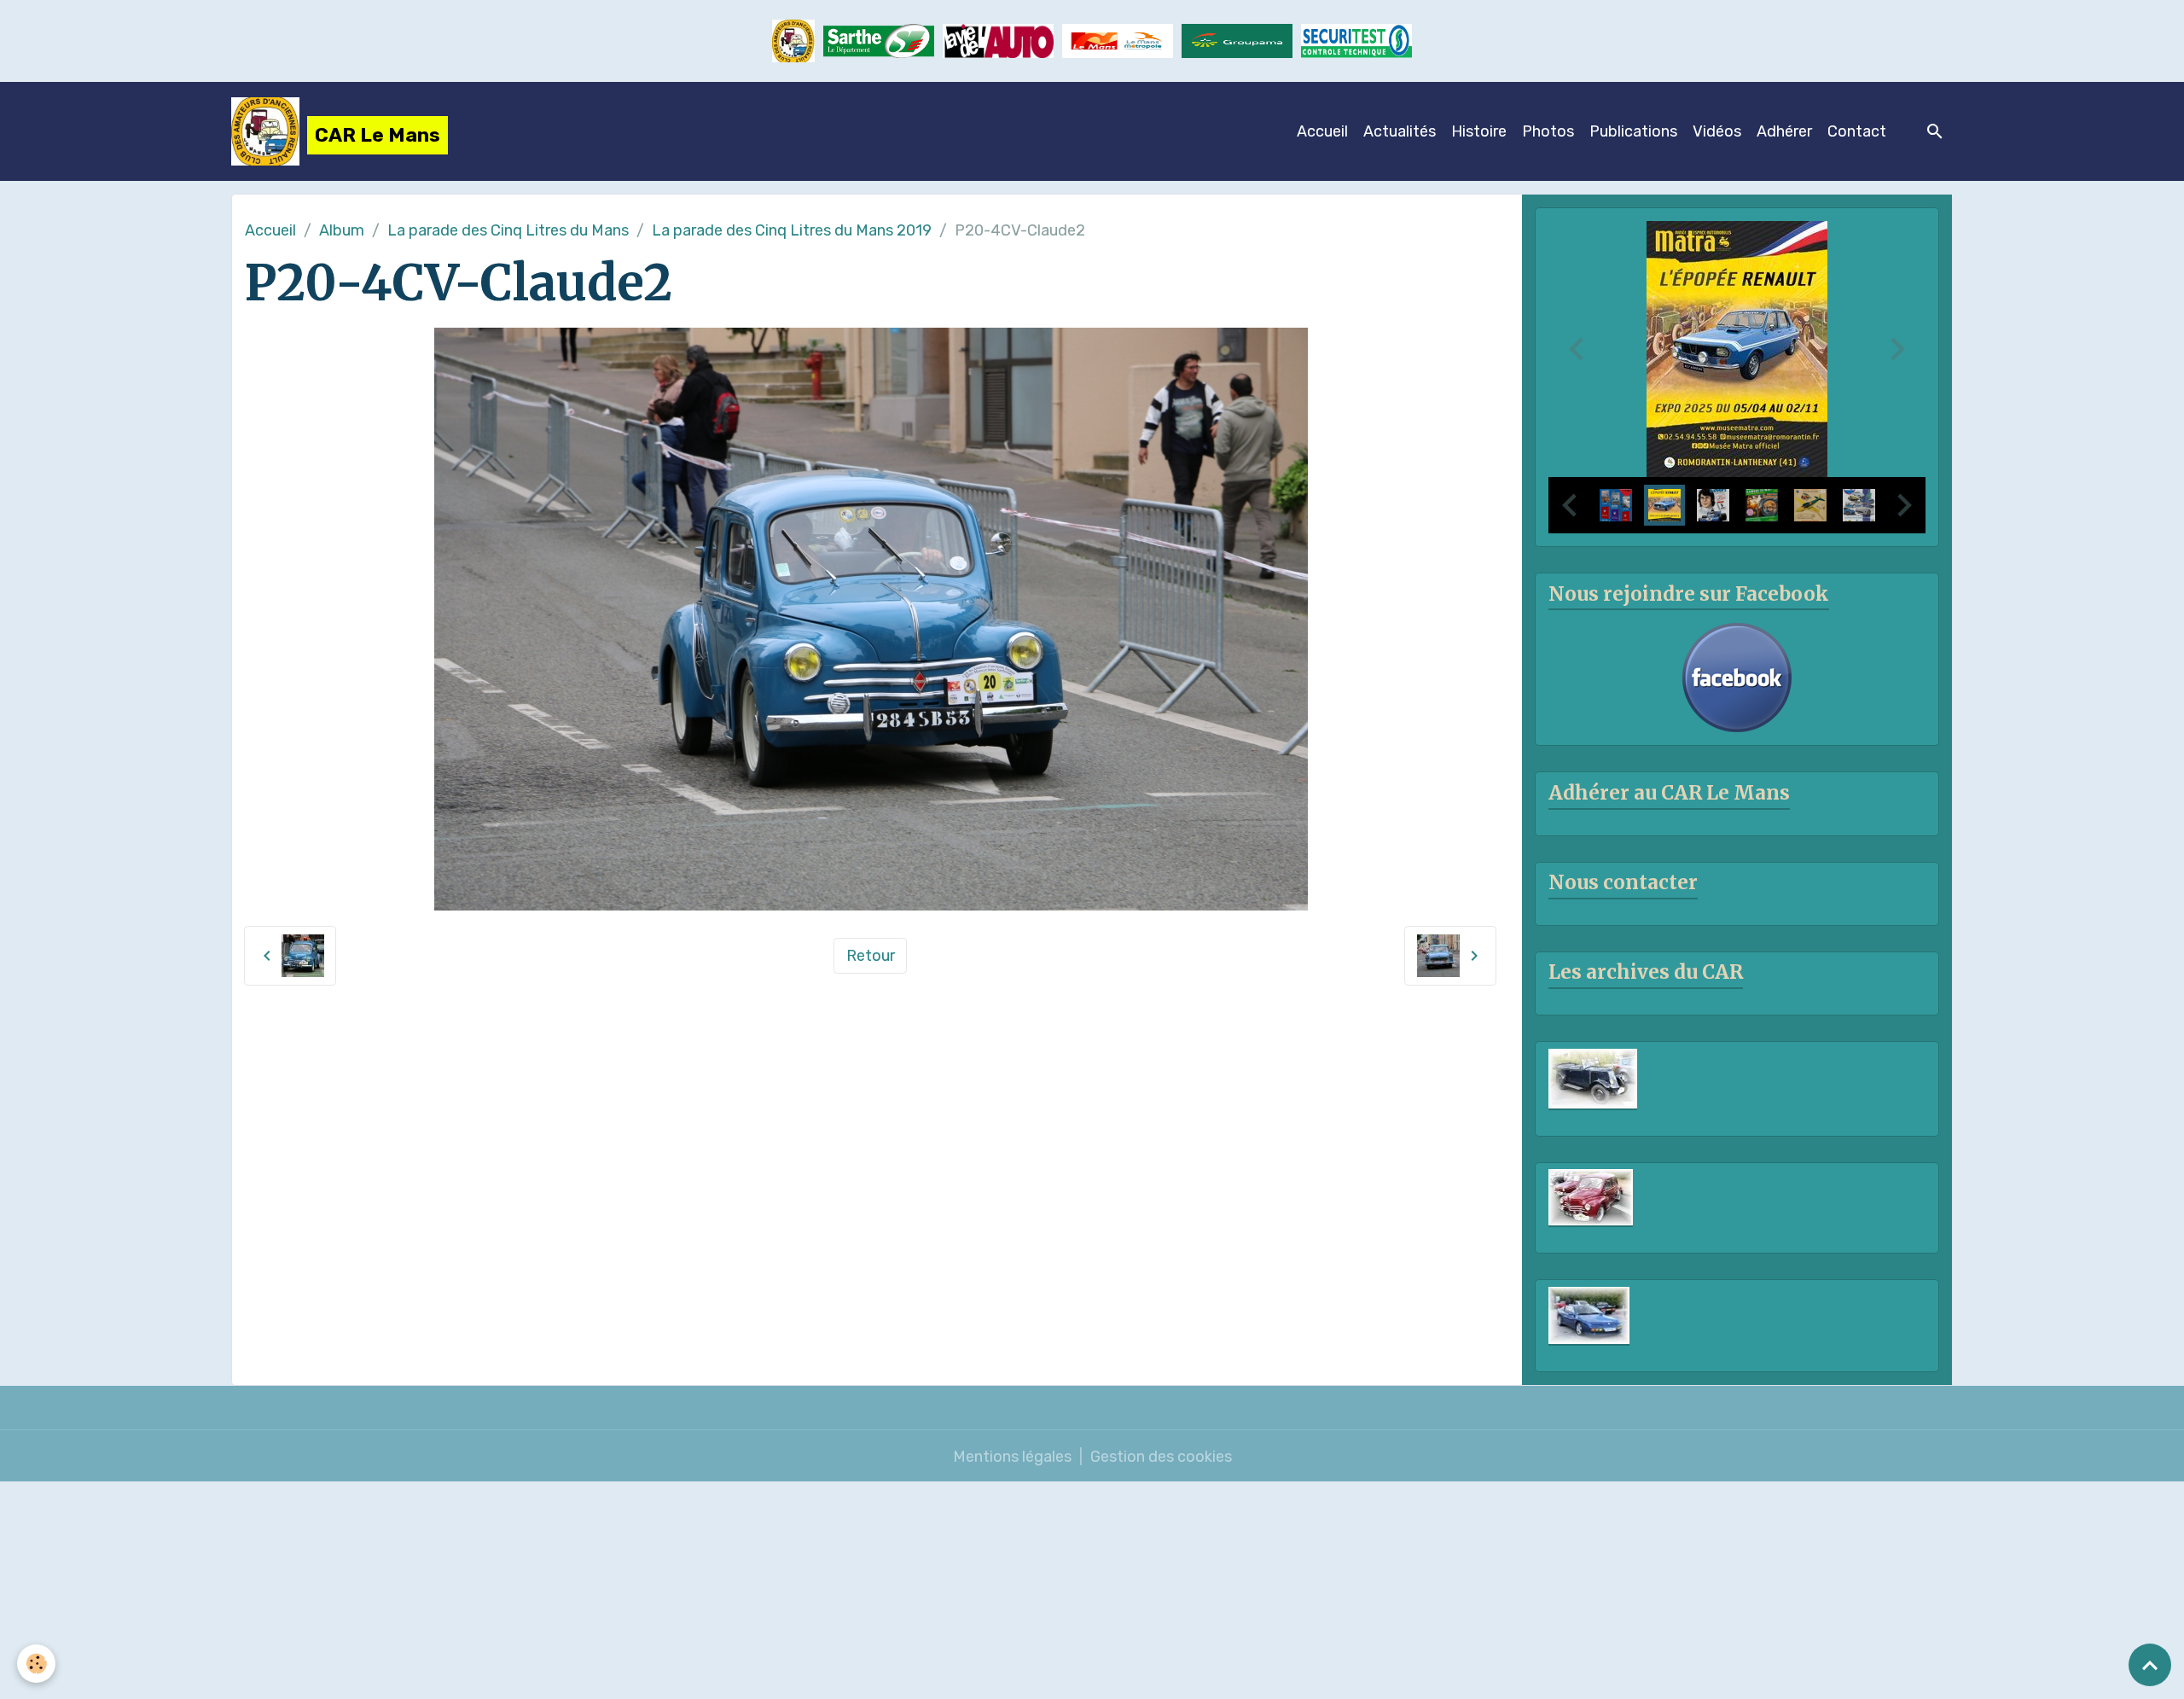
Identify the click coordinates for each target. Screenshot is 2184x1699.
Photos (1548, 131)
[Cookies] (36, 1664)
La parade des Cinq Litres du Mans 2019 (792, 230)
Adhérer (1784, 131)
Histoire (1479, 131)
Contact (1857, 131)
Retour (871, 956)
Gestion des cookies (1161, 1457)
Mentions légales (1012, 1457)
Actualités (1400, 131)
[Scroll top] (2150, 1665)
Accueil (1322, 131)
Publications (1633, 131)
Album (342, 230)
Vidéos (1717, 131)
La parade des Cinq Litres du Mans (508, 230)
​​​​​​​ (1356, 41)
